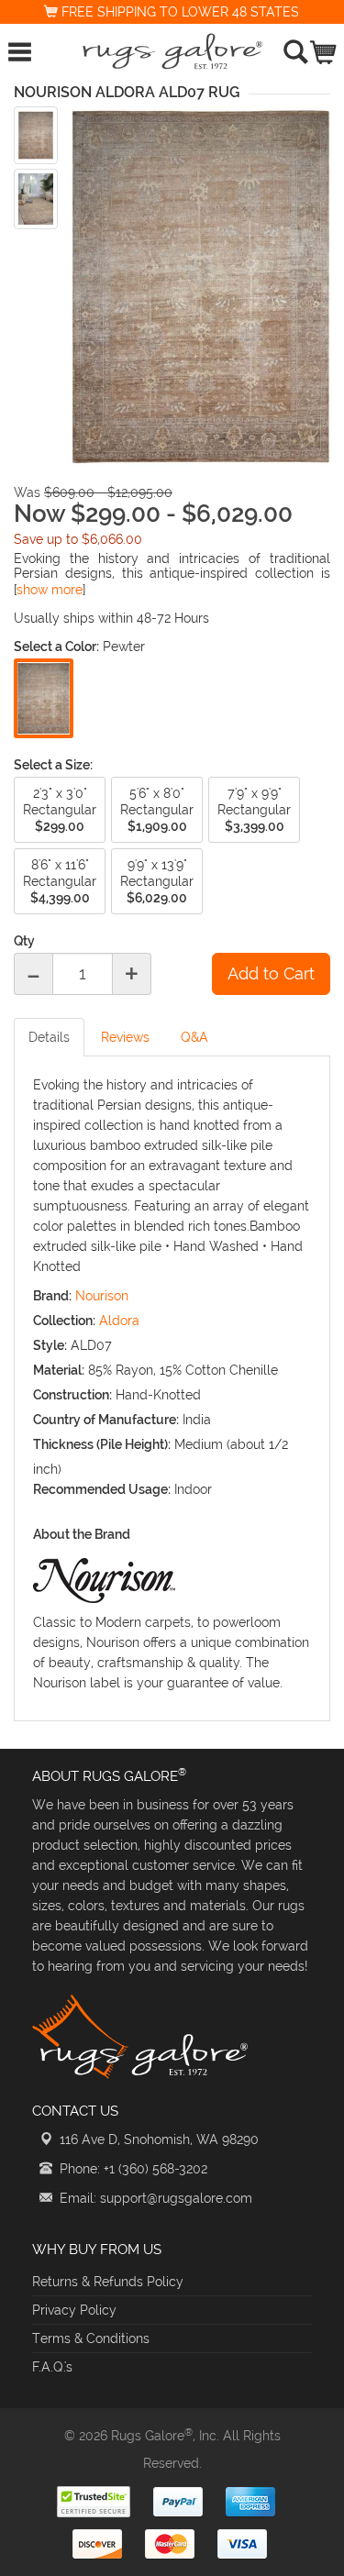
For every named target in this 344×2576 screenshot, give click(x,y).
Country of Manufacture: (106, 1420)
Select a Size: (53, 765)
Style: (50, 1345)
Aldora (119, 1321)
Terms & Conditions (91, 2338)
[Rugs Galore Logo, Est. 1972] (172, 51)
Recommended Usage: (102, 1489)
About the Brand (82, 1534)
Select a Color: (56, 647)
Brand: (52, 1296)
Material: (59, 1370)
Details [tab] (49, 1037)
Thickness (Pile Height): (102, 1444)
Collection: (64, 1321)
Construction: (72, 1395)
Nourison (102, 1296)
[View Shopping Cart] (324, 48)
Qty (24, 941)
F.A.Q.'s (52, 2367)
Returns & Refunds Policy (108, 2282)
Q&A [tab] (194, 1037)
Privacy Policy (74, 2310)
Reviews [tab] (125, 1037)
